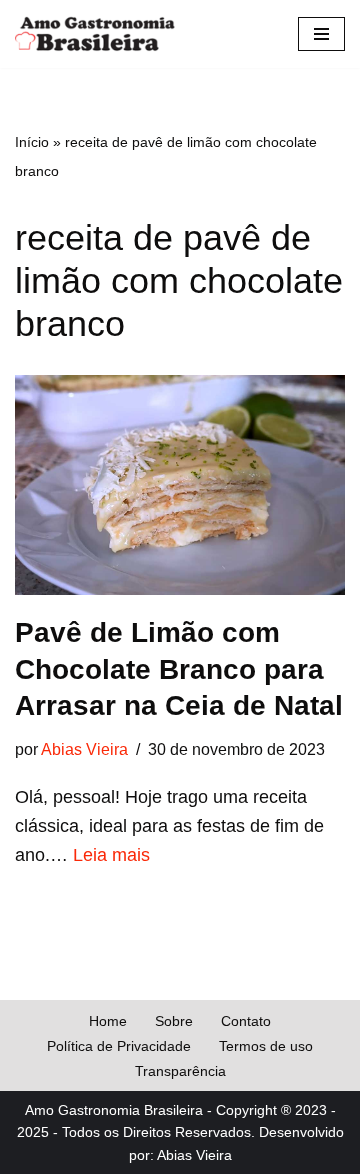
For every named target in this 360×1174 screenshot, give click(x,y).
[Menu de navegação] (321, 34)
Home (108, 1021)
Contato (246, 1021)
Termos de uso (266, 1046)
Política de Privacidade (119, 1046)
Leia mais (111, 855)
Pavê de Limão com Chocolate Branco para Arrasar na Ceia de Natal (179, 669)
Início (32, 142)
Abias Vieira (84, 749)
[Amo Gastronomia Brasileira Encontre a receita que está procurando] (95, 34)
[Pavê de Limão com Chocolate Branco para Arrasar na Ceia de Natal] (180, 485)
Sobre (174, 1021)
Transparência (180, 1071)
